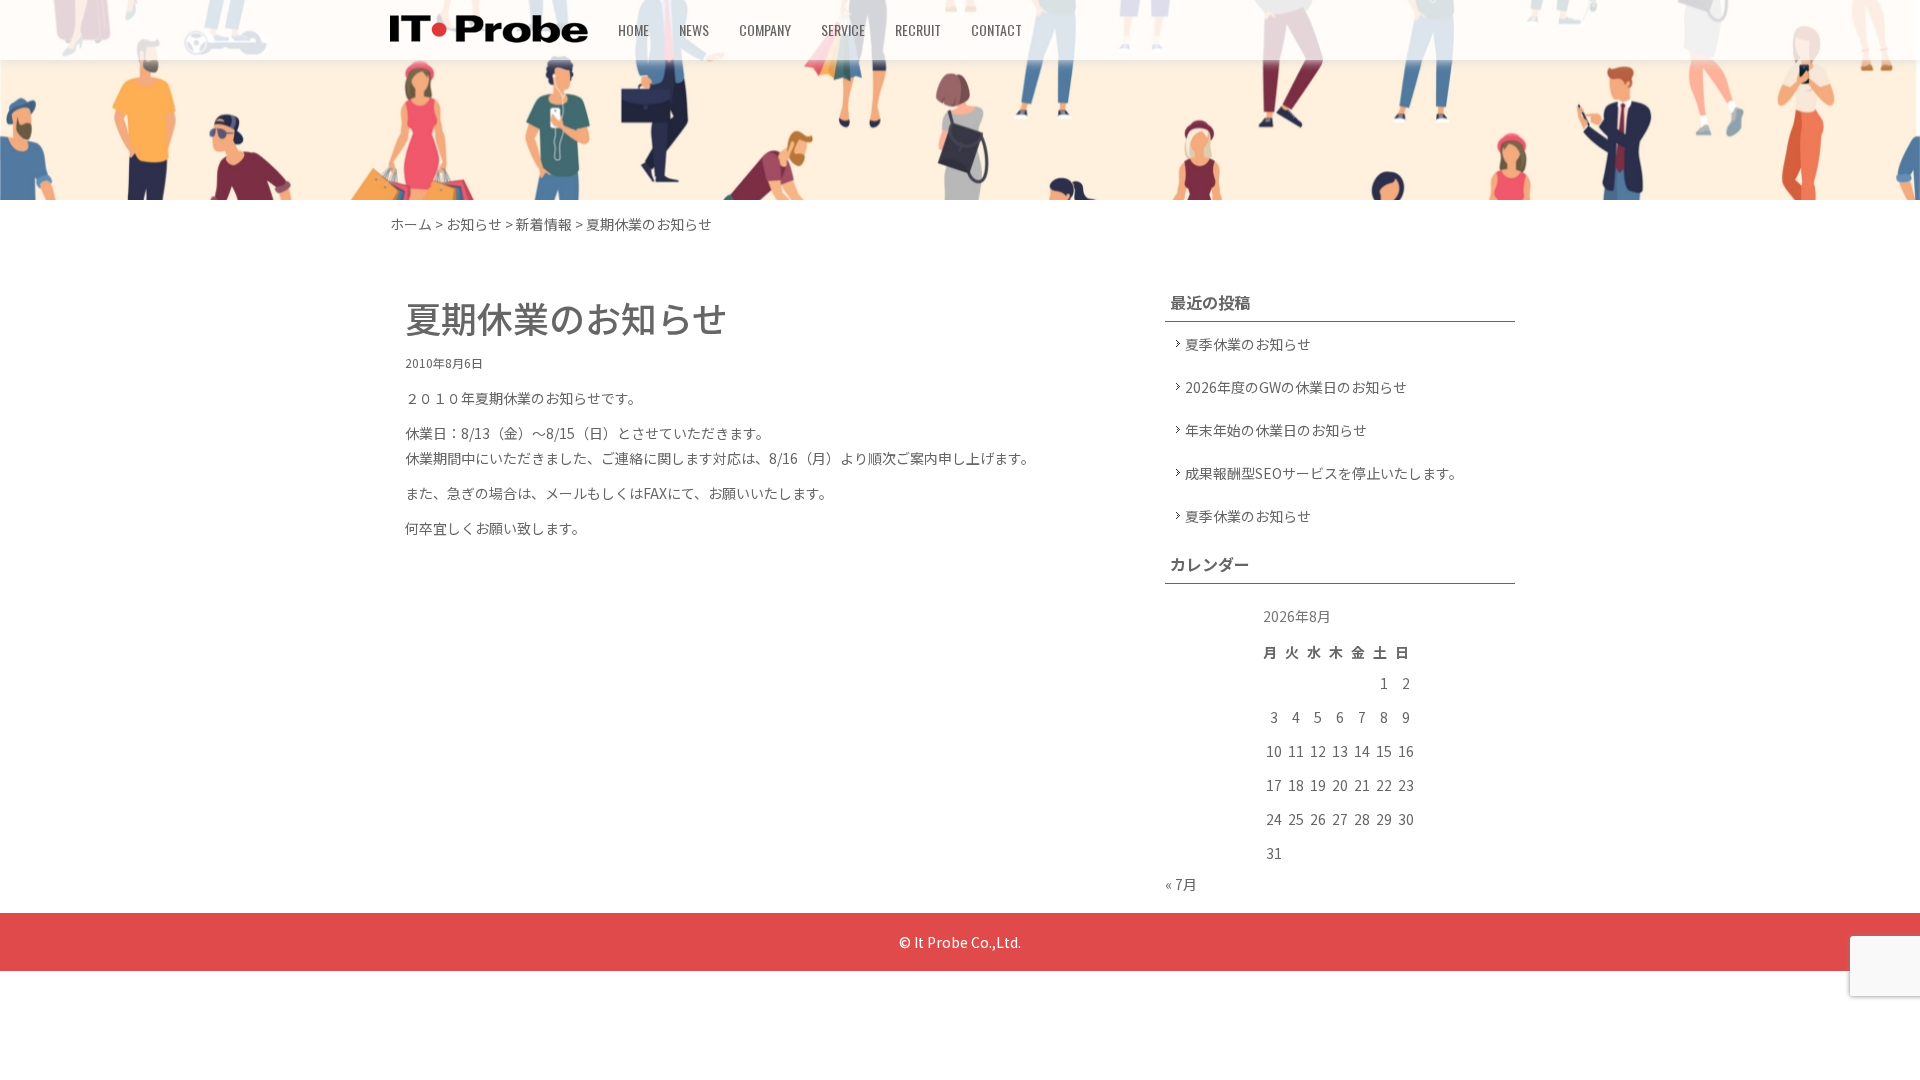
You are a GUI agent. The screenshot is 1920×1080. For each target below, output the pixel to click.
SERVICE (843, 29)
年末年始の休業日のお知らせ (1276, 430)
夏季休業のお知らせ (1248, 344)
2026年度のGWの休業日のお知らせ (1296, 387)
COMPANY (765, 29)
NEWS (694, 29)
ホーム (411, 224)
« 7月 (1181, 884)
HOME (633, 29)
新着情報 (544, 224)
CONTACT (996, 29)
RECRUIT (918, 29)
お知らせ (474, 224)
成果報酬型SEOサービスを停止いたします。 (1324, 473)
